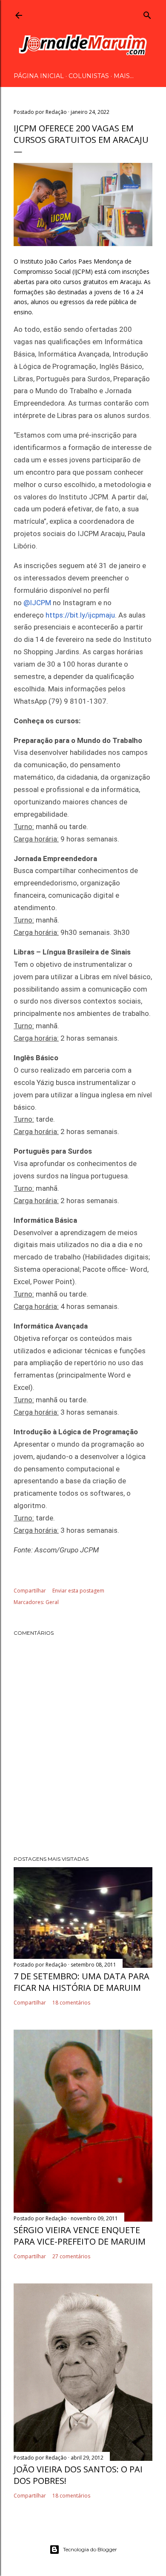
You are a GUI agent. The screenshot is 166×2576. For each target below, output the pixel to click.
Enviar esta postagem (78, 1591)
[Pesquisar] (147, 14)
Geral (52, 1602)
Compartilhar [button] (30, 1591)
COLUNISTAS (89, 76)
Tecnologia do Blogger (90, 2549)
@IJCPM (37, 603)
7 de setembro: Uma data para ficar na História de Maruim (82, 1982)
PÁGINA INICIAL (39, 76)
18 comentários (71, 2003)
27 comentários (71, 2256)
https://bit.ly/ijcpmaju (80, 615)
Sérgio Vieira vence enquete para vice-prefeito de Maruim (80, 2236)
